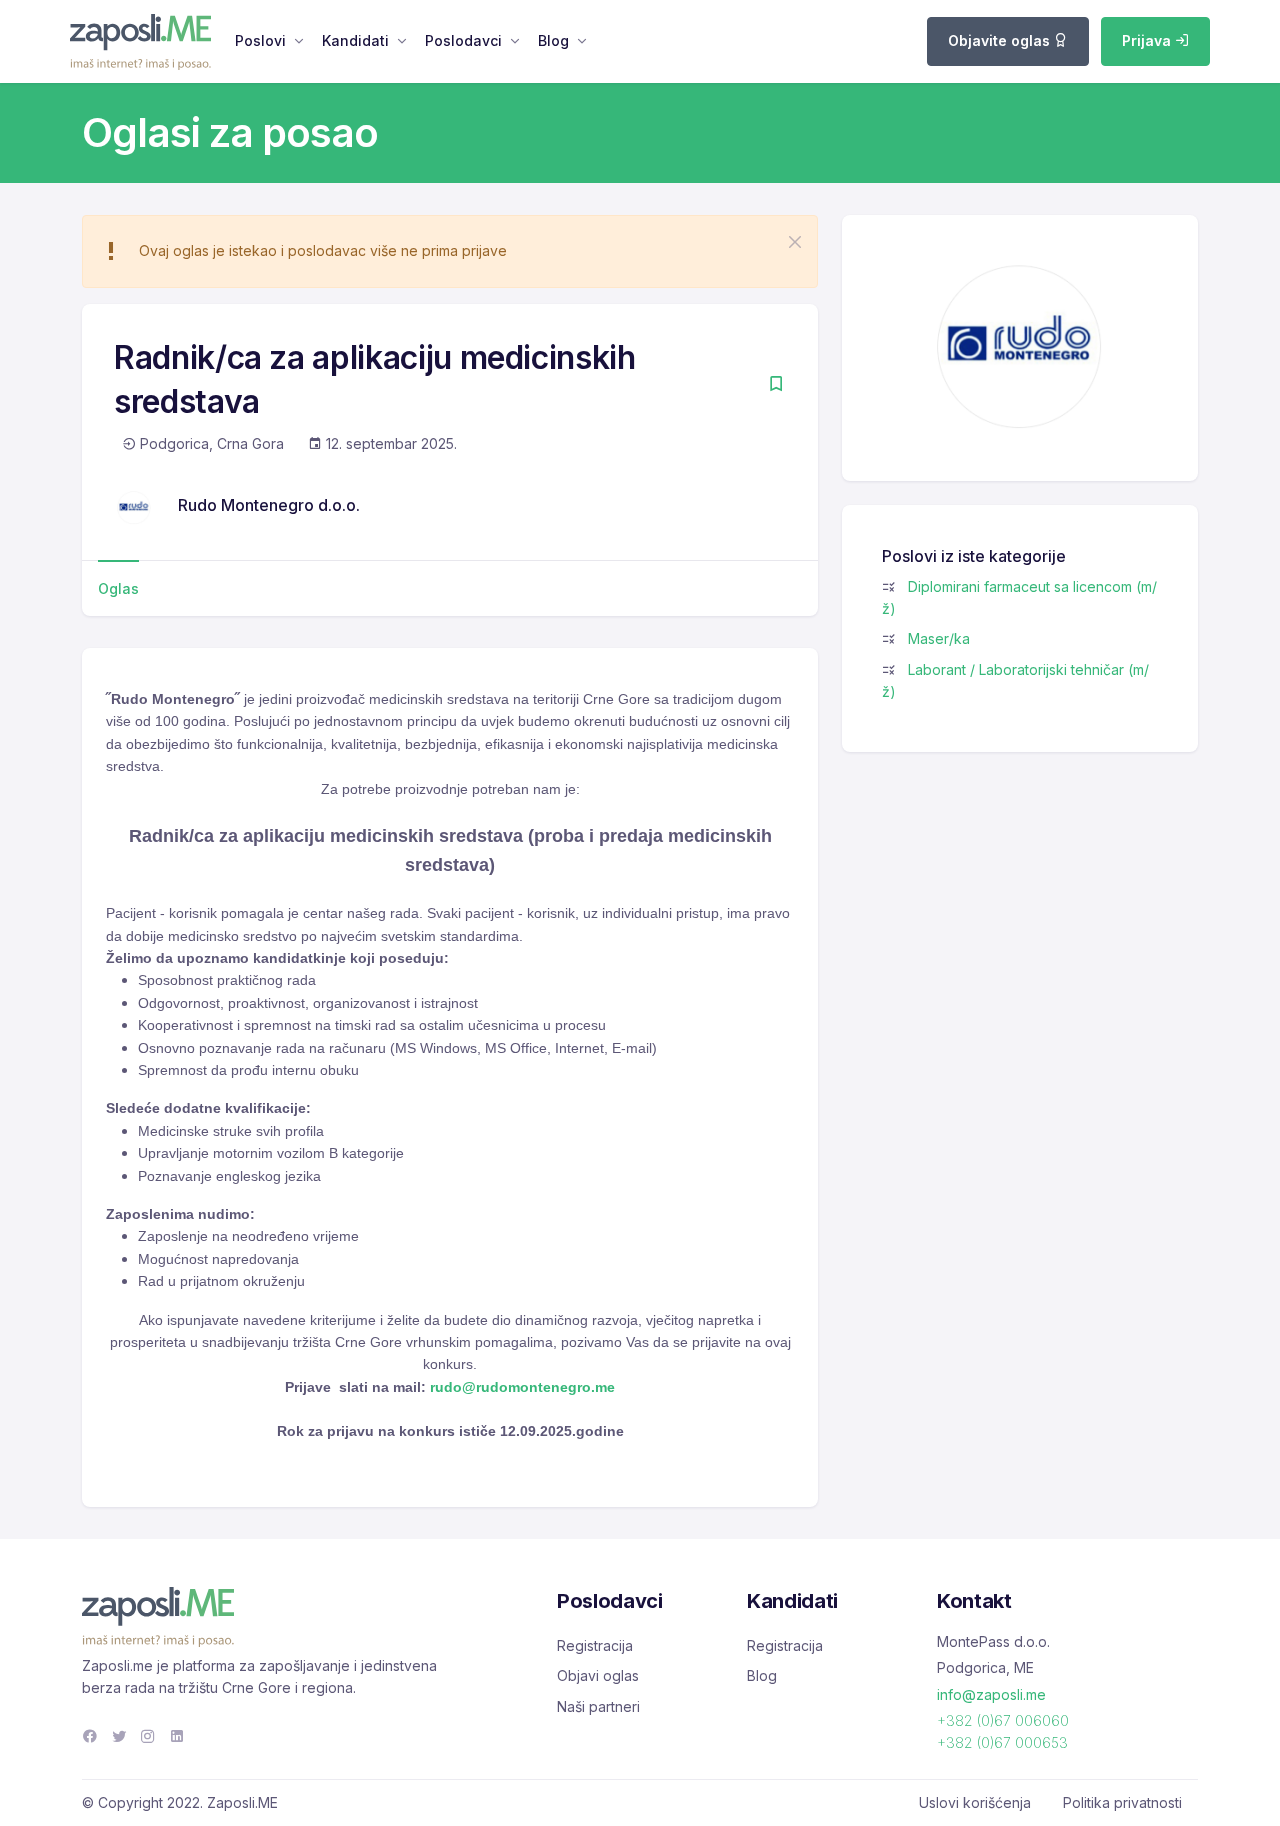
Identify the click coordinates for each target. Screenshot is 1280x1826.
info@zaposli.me (991, 1694)
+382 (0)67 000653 (1002, 1742)
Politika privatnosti (1122, 1802)
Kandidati (355, 40)
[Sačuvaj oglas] (776, 385)
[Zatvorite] (795, 242)
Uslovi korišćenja (975, 1802)
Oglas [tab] (118, 588)
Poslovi (260, 40)
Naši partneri (598, 1706)
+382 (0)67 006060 (1003, 1720)
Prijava (1148, 40)
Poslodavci (463, 40)
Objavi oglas (598, 1675)
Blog (553, 40)
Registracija (595, 1645)
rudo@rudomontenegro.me (522, 1387)
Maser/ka (939, 638)
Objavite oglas (1001, 40)
